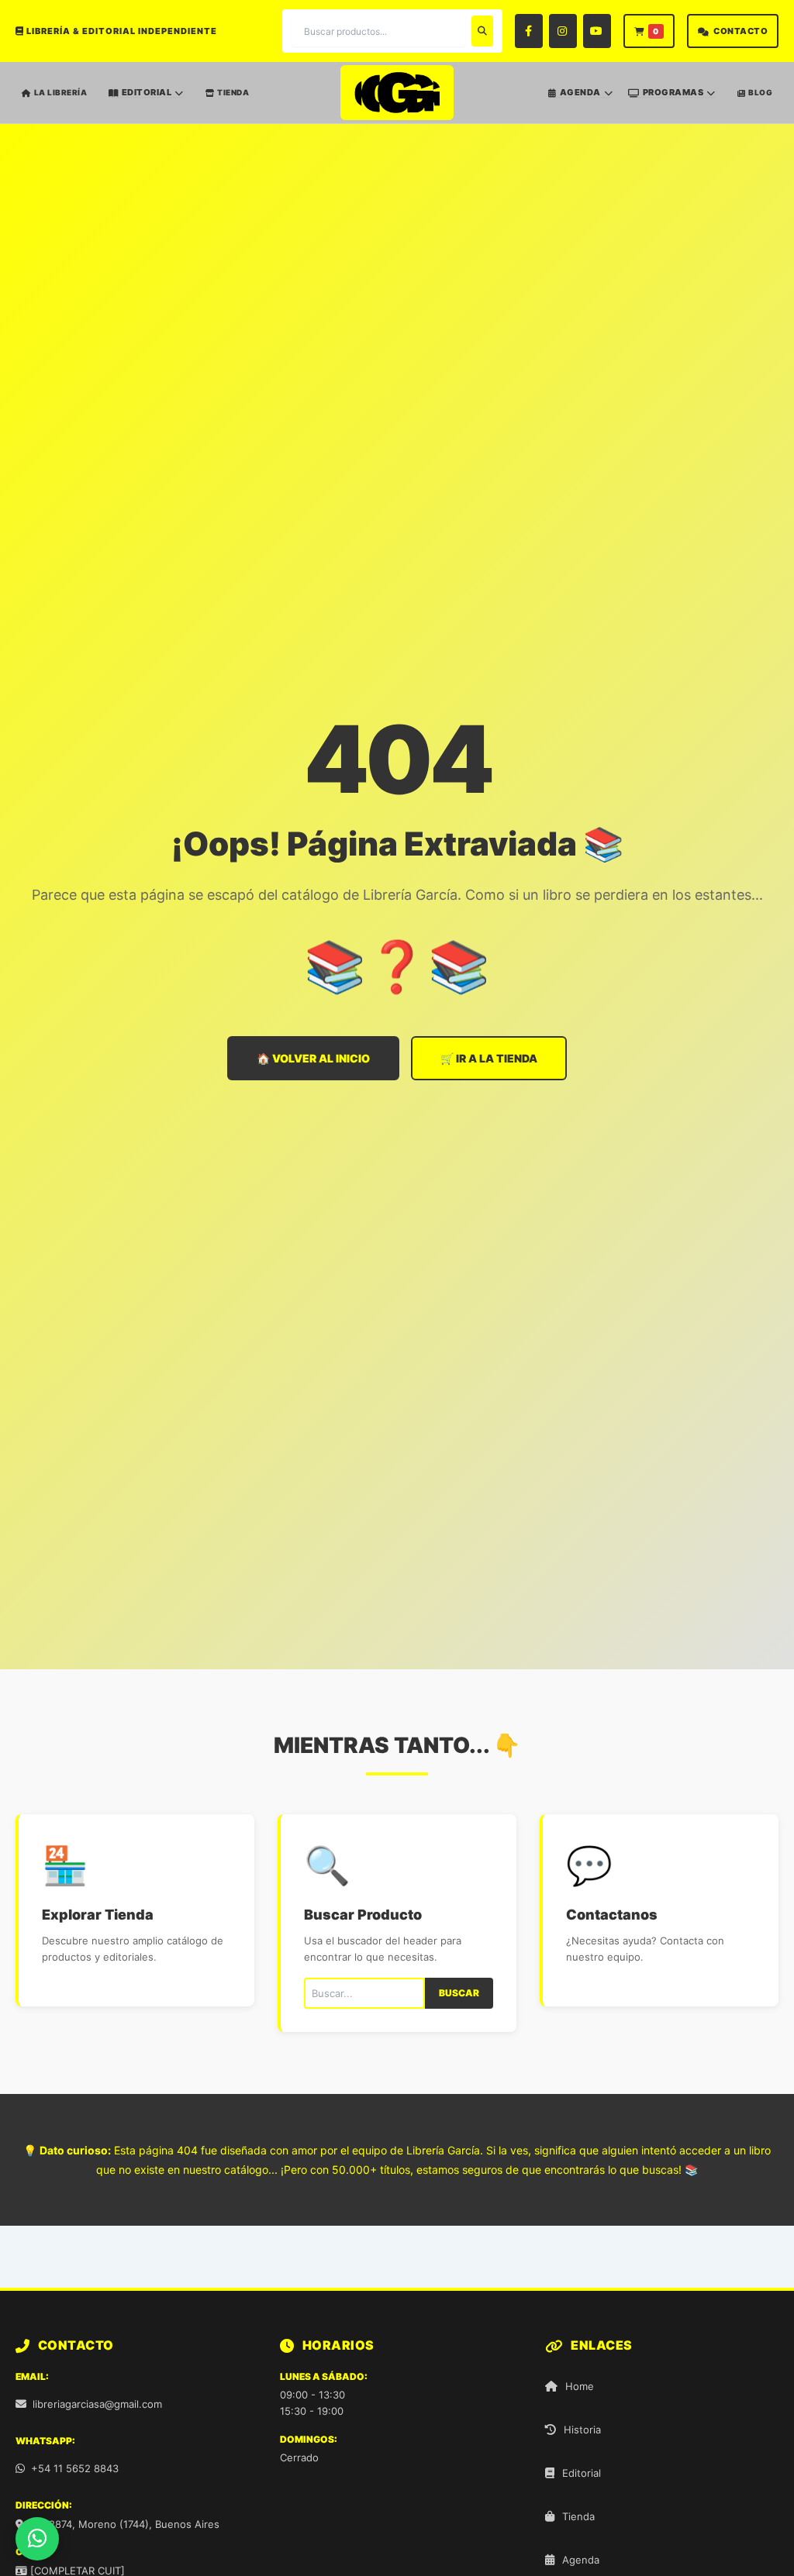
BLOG (760, 92)
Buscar (459, 1993)
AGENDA (580, 93)
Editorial (582, 2473)
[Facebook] (529, 31)
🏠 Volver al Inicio (313, 1058)
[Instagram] (563, 31)
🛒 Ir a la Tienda (489, 1058)
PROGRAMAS (673, 93)
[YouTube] (597, 31)
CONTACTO (740, 31)
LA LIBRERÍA (61, 92)
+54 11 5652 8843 (75, 2468)
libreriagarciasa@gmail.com (97, 2404)
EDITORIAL (147, 93)
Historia (582, 2430)
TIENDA (233, 92)
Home (580, 2386)
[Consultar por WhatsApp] (37, 2539)
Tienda (578, 2516)
